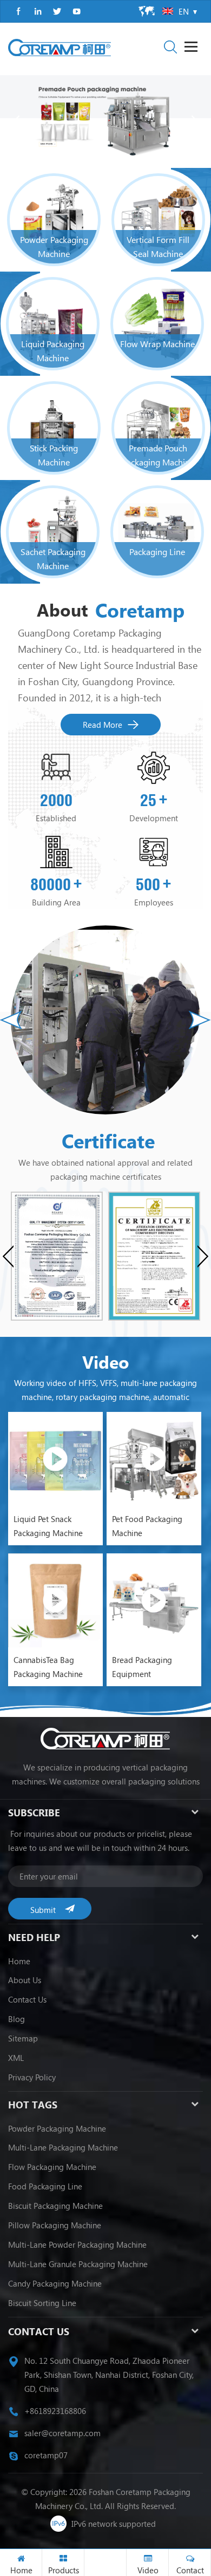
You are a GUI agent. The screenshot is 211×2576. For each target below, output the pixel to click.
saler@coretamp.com (62, 2433)
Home (19, 1961)
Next (200, 1020)
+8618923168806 (55, 2411)
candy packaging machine (55, 2283)
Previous (11, 1020)
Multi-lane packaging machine (63, 2147)
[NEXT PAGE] (195, 122)
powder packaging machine (57, 2128)
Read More (103, 725)
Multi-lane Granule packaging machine (78, 2264)
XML (16, 2058)
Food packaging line (45, 2186)
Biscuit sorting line (42, 2303)
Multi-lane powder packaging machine (77, 2244)
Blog (17, 2019)
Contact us (27, 1999)
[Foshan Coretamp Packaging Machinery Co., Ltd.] (60, 48)
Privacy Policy (32, 2077)
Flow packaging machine (52, 2167)
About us (25, 1980)
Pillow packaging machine (55, 2225)
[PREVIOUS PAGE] (16, 122)
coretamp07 (46, 2455)
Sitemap (23, 2038)
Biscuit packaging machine (55, 2206)
